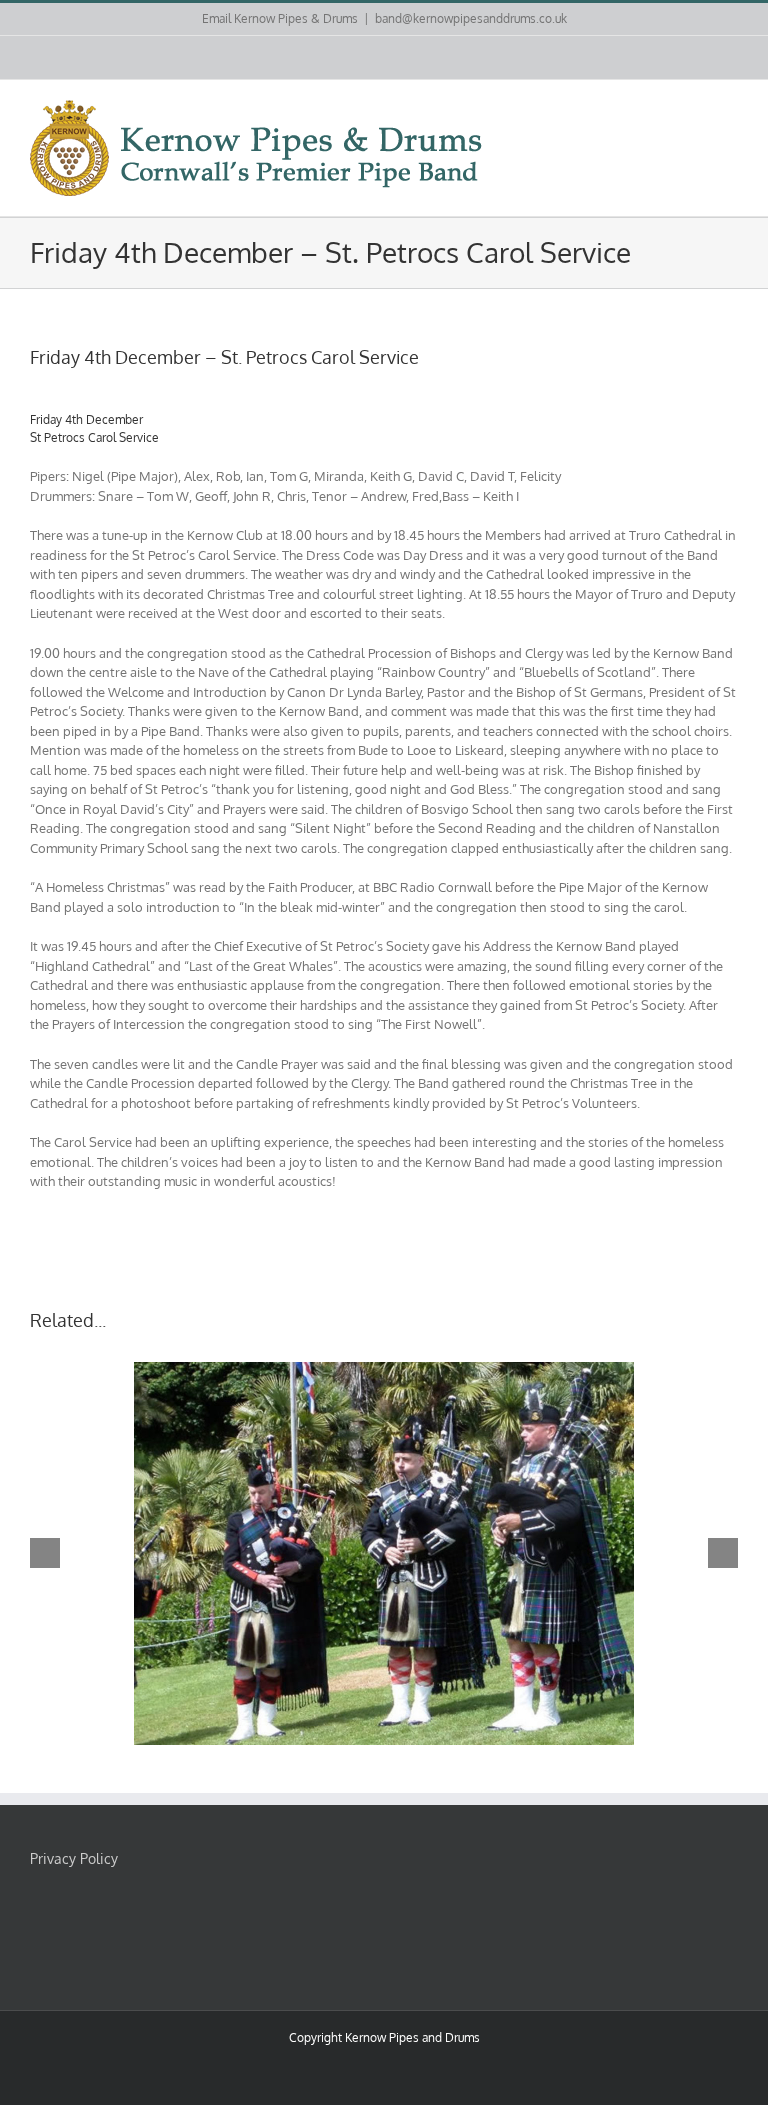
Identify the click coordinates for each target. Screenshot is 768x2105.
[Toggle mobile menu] (730, 110)
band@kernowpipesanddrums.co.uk (471, 18)
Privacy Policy (74, 1858)
